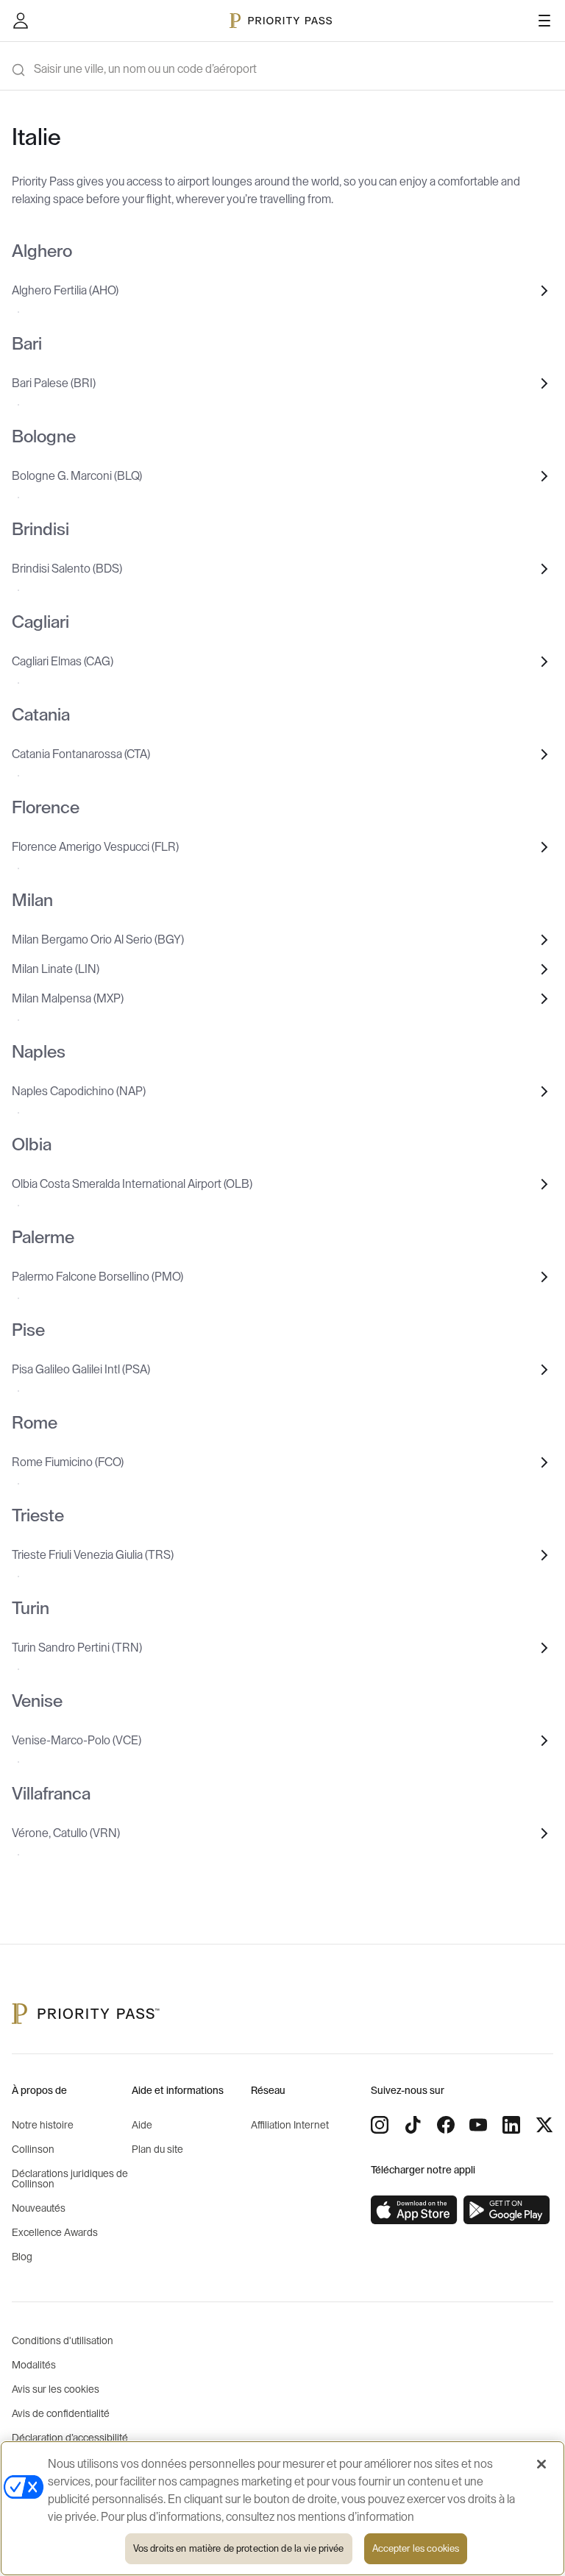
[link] (414, 2210)
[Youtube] (478, 2125)
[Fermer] (541, 2464)
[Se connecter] (21, 21)
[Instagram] (380, 2125)
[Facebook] (446, 2125)
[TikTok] (413, 2125)
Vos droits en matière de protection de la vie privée (239, 2548)
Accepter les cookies (416, 2548)
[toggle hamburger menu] (544, 21)
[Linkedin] (511, 2125)
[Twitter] (544, 2125)
